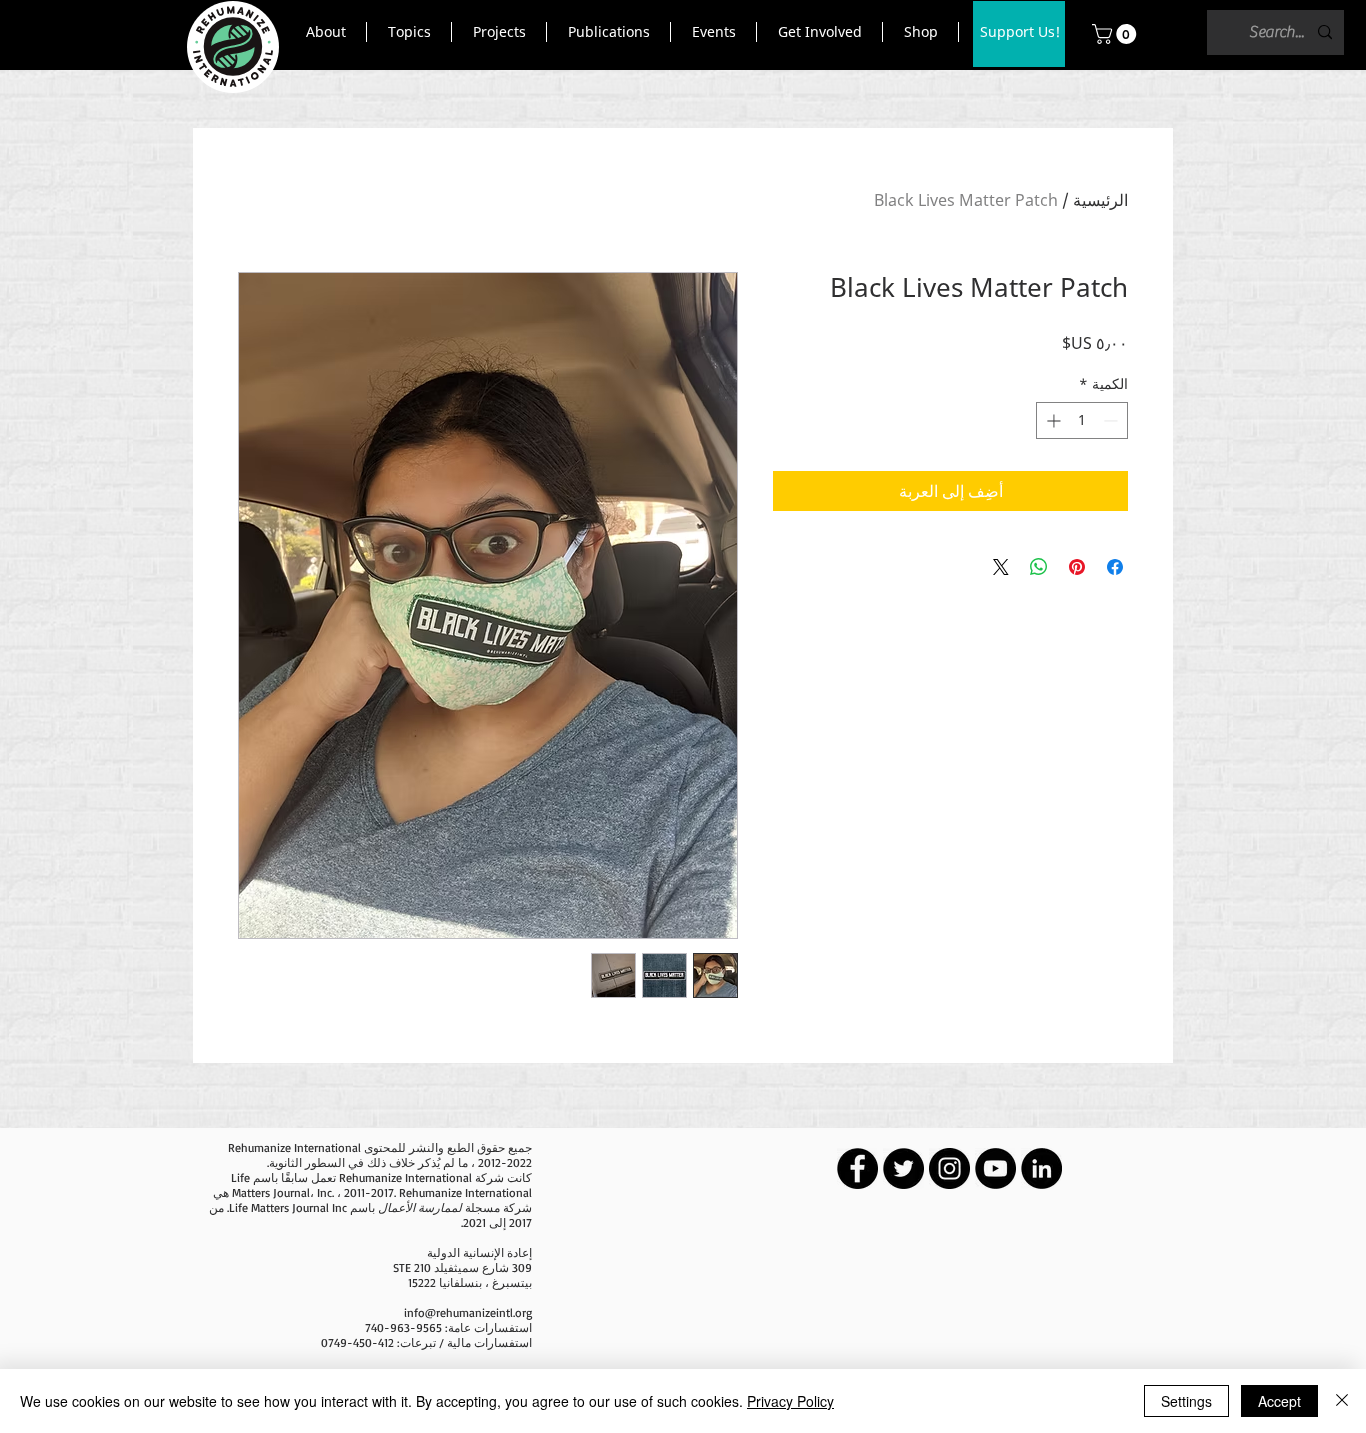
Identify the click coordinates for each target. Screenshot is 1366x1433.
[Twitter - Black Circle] (903, 1168)
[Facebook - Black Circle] (857, 1168)
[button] (325, 32)
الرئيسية (1100, 200)
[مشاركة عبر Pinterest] (1077, 567)
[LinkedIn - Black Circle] (1041, 1168)
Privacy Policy (790, 1401)
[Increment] (1051, 420)
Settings (1186, 1401)
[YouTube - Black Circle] (995, 1168)
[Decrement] (1112, 420)
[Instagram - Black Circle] (949, 1168)
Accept (1279, 1401)
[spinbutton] (1082, 420)
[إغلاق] (1342, 1401)
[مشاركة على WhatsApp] (1039, 567)
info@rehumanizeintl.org (468, 1312)
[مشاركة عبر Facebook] (1115, 567)
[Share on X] (1001, 567)
